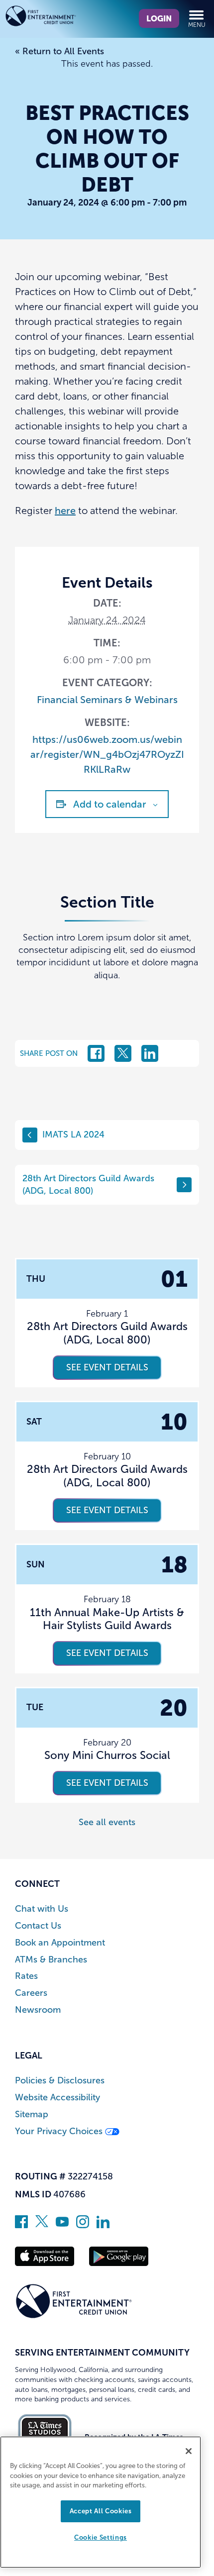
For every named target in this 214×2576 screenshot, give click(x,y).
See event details (107, 1367)
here (65, 511)
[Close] (189, 2451)
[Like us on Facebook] (21, 2225)
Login (159, 18)
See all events (107, 1822)
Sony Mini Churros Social (107, 1755)
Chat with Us (42, 1909)
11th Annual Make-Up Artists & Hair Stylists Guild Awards (107, 1619)
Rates (26, 1976)
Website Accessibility (57, 2098)
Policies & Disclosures (60, 2081)
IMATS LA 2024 (73, 1134)
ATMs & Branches (51, 1960)
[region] (101, 2502)
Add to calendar (110, 804)
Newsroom (38, 2010)
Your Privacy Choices (60, 2131)
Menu (197, 25)
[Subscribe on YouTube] (62, 2225)
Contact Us (38, 1926)
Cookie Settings (101, 2537)
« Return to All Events (59, 51)
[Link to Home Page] (56, 18)
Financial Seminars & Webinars (107, 700)
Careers (31, 1993)
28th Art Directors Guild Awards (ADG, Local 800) (88, 1185)
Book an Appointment (60, 1943)
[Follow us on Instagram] (83, 2225)
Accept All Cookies (101, 2511)
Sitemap (32, 2114)
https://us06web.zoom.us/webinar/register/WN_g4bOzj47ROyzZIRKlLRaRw (107, 754)
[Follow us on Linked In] (103, 2225)
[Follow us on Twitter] (42, 2225)
